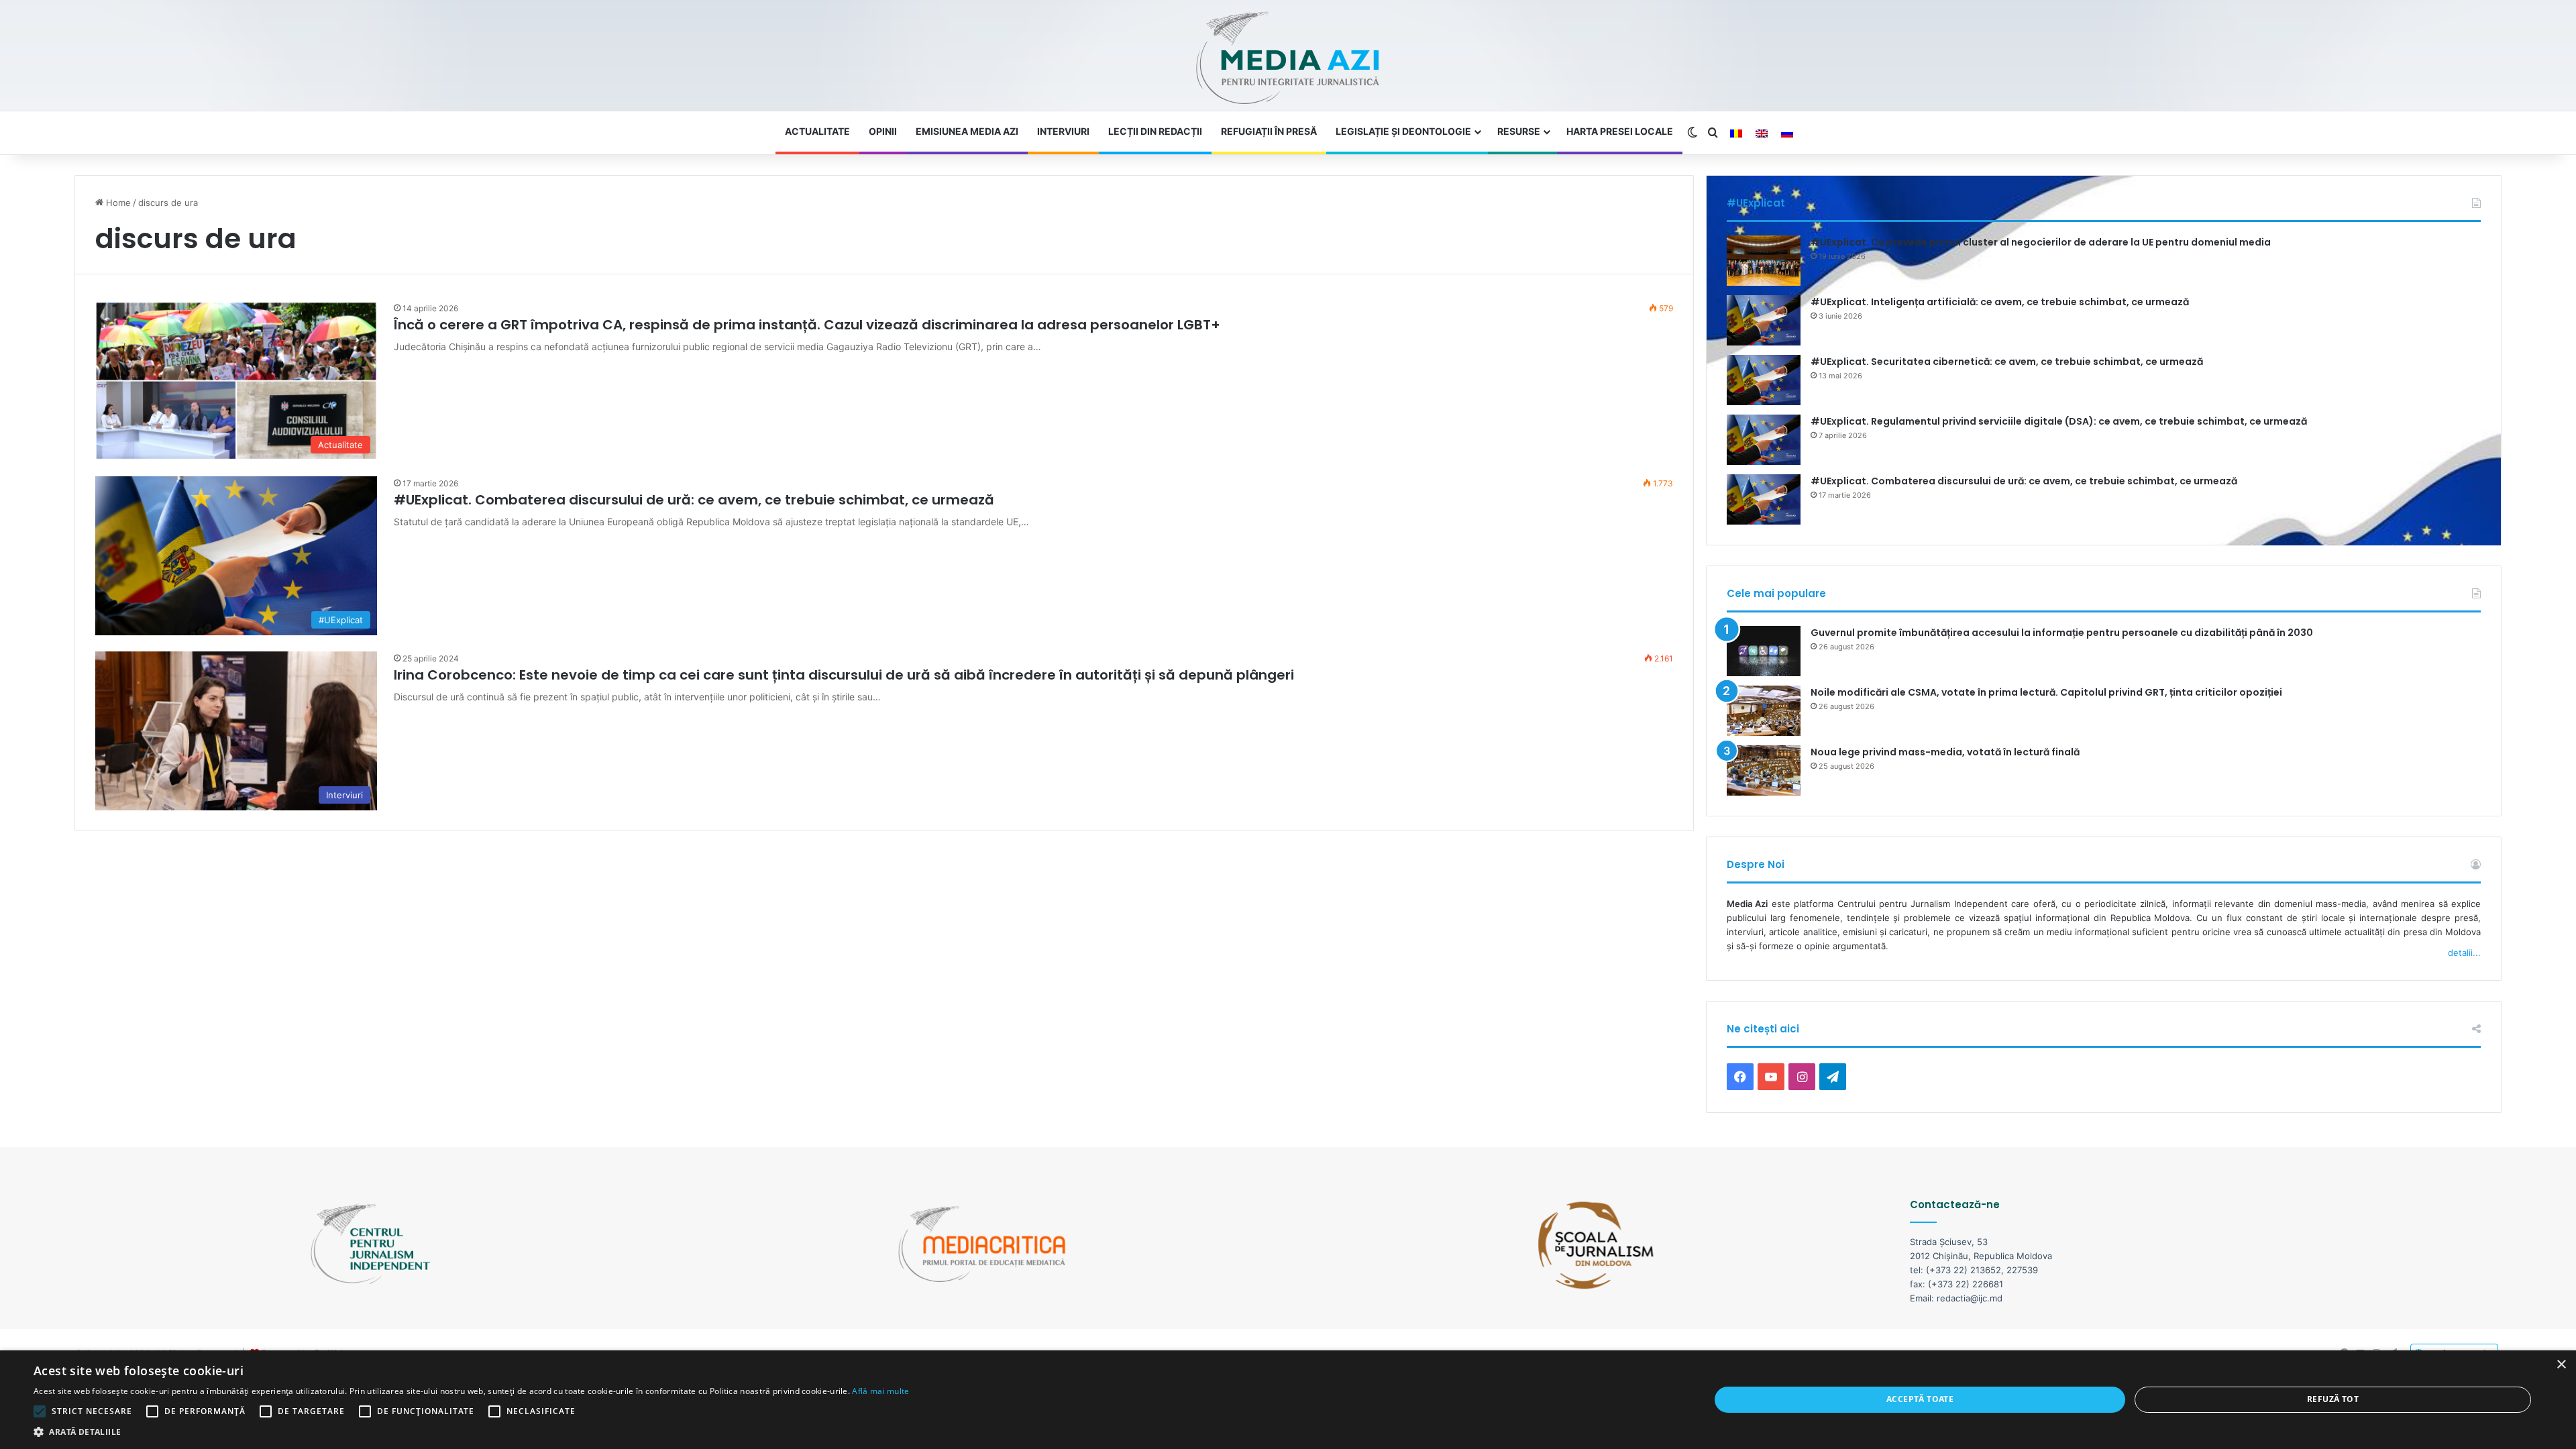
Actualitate (817, 131)
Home (117, 203)
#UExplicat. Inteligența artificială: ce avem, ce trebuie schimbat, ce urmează (2000, 302)
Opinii (883, 131)
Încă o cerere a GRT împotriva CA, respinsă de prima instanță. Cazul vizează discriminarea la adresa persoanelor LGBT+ (807, 325)
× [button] (2561, 1365)
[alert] (1288, 1400)
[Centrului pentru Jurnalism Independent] (1288, 59)
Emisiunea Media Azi (967, 131)
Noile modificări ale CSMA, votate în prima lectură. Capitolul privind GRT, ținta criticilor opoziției (2046, 692)
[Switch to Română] (1736, 133)
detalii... (2464, 953)
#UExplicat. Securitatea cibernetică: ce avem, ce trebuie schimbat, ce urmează (2007, 362)
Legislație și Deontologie (1403, 131)
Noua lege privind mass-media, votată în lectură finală (1945, 752)
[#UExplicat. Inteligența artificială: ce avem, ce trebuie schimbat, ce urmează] (1764, 320)
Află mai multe (880, 1391)
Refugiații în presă (1269, 131)
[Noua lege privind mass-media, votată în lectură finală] (1764, 770)
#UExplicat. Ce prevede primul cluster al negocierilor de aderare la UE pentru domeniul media (2041, 242)
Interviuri (1063, 131)
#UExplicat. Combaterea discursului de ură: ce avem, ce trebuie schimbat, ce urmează (694, 500)
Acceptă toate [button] (1920, 1399)
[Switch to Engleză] (1762, 133)
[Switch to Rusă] (1787, 133)
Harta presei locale (1620, 131)
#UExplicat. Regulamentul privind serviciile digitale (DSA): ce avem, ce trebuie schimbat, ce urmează (2059, 421)
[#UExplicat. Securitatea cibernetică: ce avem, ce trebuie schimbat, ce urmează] (1764, 380)
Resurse (1519, 131)
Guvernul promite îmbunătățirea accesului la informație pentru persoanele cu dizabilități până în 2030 (2062, 633)
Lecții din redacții (1155, 131)
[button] (472, 1432)
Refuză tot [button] (2333, 1399)
